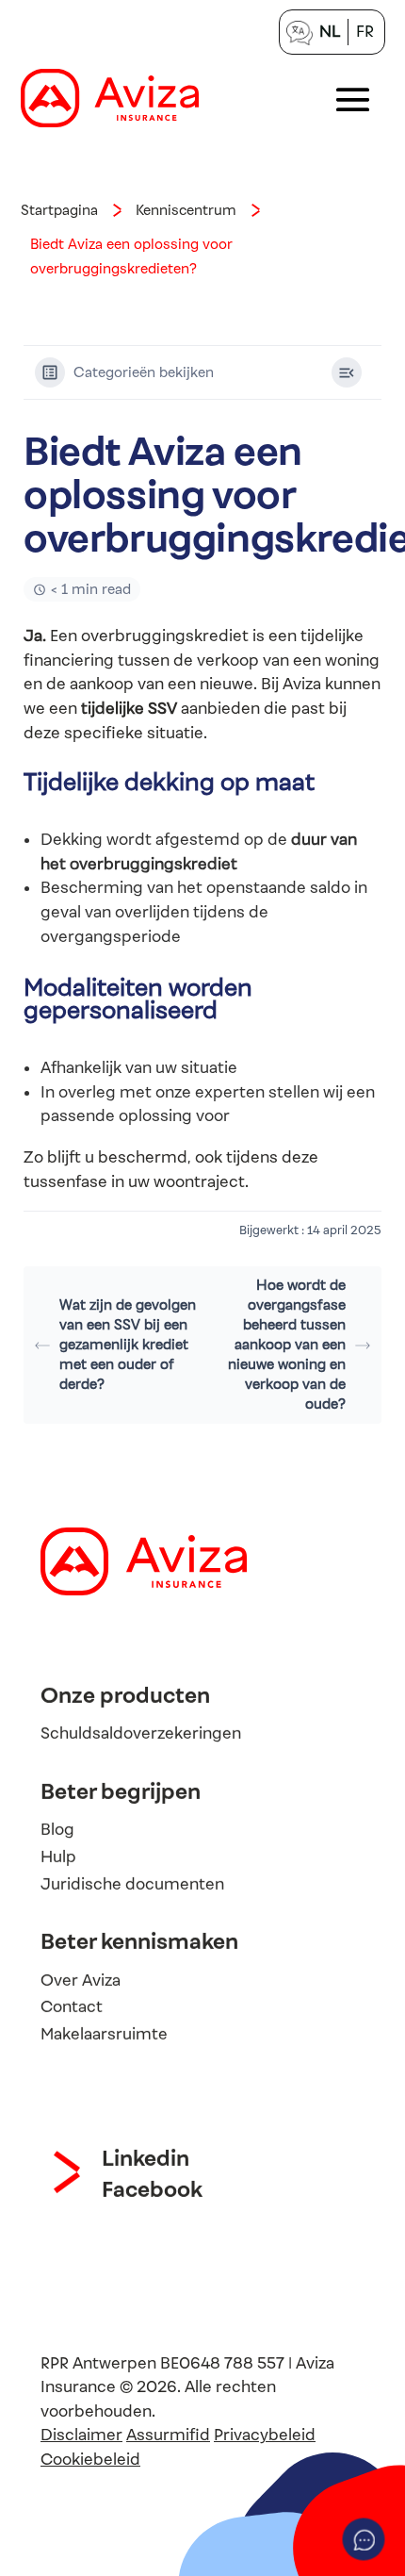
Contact (72, 2007)
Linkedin (146, 2158)
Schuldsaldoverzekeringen (141, 1734)
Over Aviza (81, 1980)
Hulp (58, 1857)
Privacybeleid (265, 2435)
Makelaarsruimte (104, 2034)
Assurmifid (168, 2435)
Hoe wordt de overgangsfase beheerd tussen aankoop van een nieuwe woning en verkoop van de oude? (287, 1345)
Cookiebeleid (90, 2460)
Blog (57, 1830)
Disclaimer (81, 2435)
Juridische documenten (132, 1884)
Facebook (152, 2189)
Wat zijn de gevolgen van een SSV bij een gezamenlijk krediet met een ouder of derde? (128, 1345)
